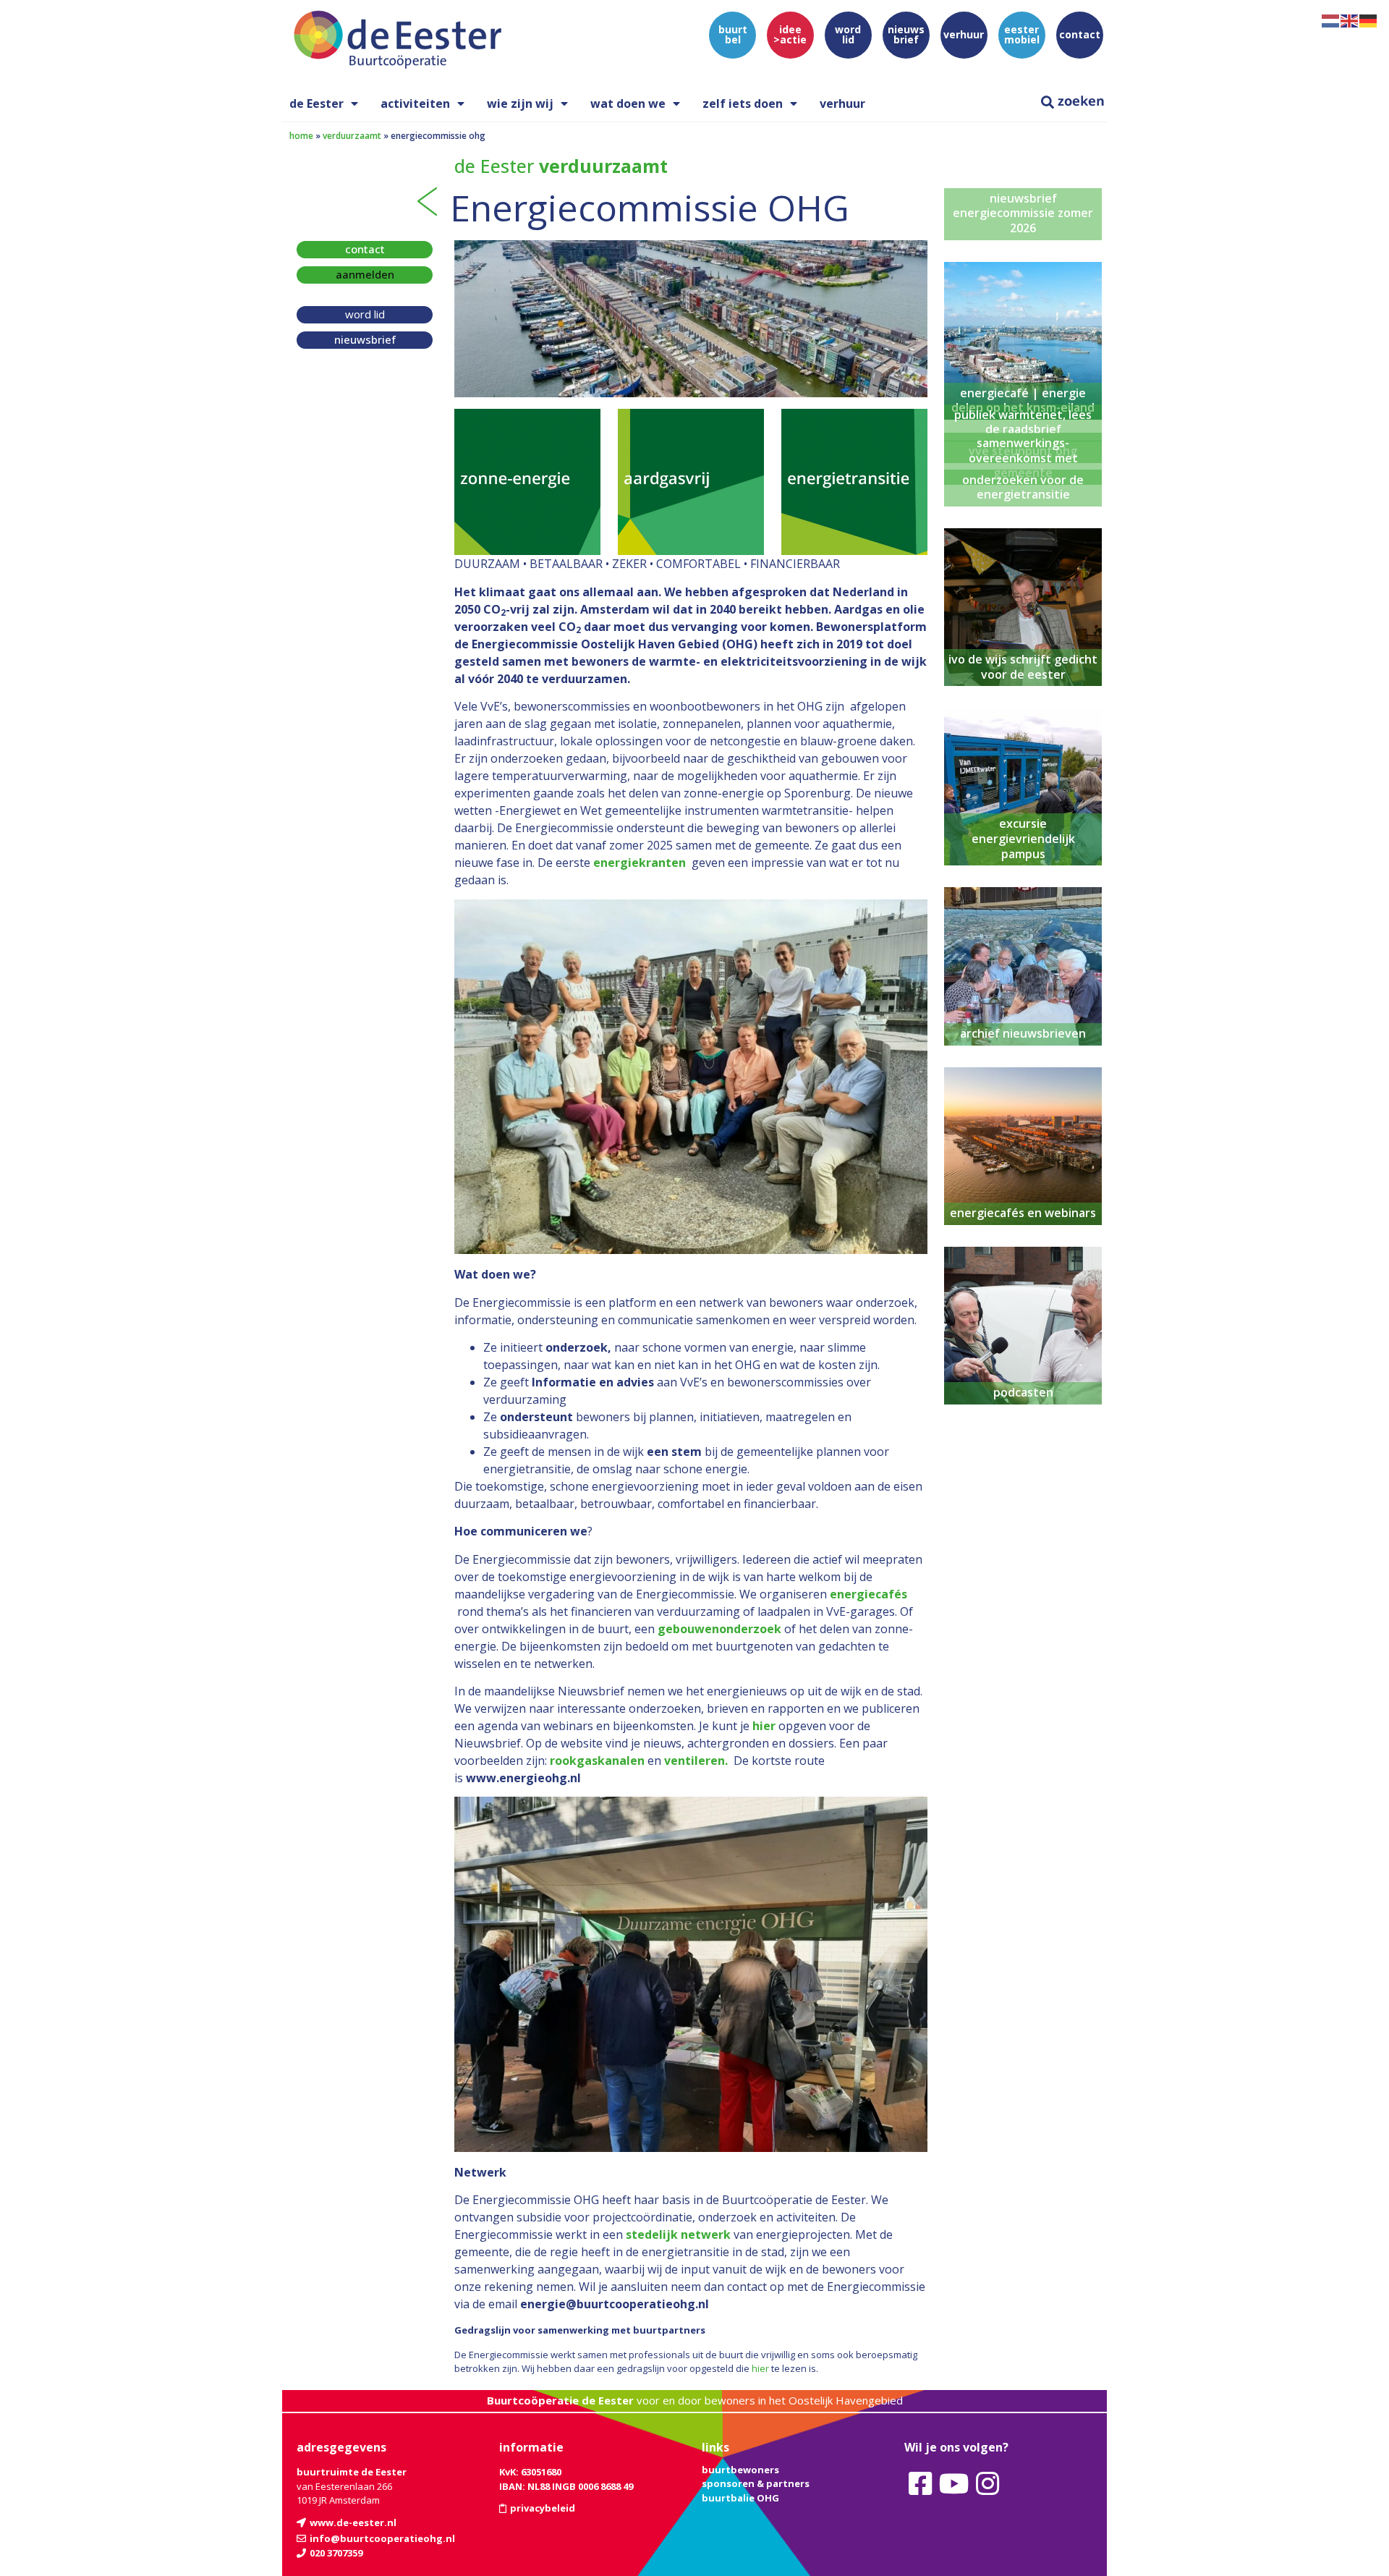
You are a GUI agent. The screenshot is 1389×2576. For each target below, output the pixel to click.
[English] (1350, 20)
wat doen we (628, 103)
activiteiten (415, 103)
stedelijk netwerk (678, 2234)
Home (301, 136)
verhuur (842, 103)
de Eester (317, 103)
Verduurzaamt (352, 136)
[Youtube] (953, 2483)
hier (760, 2368)
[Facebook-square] (920, 2483)
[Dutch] (1331, 20)
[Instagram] (987, 2483)
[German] (1369, 20)
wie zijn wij (520, 103)
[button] (365, 275)
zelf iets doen (743, 103)
